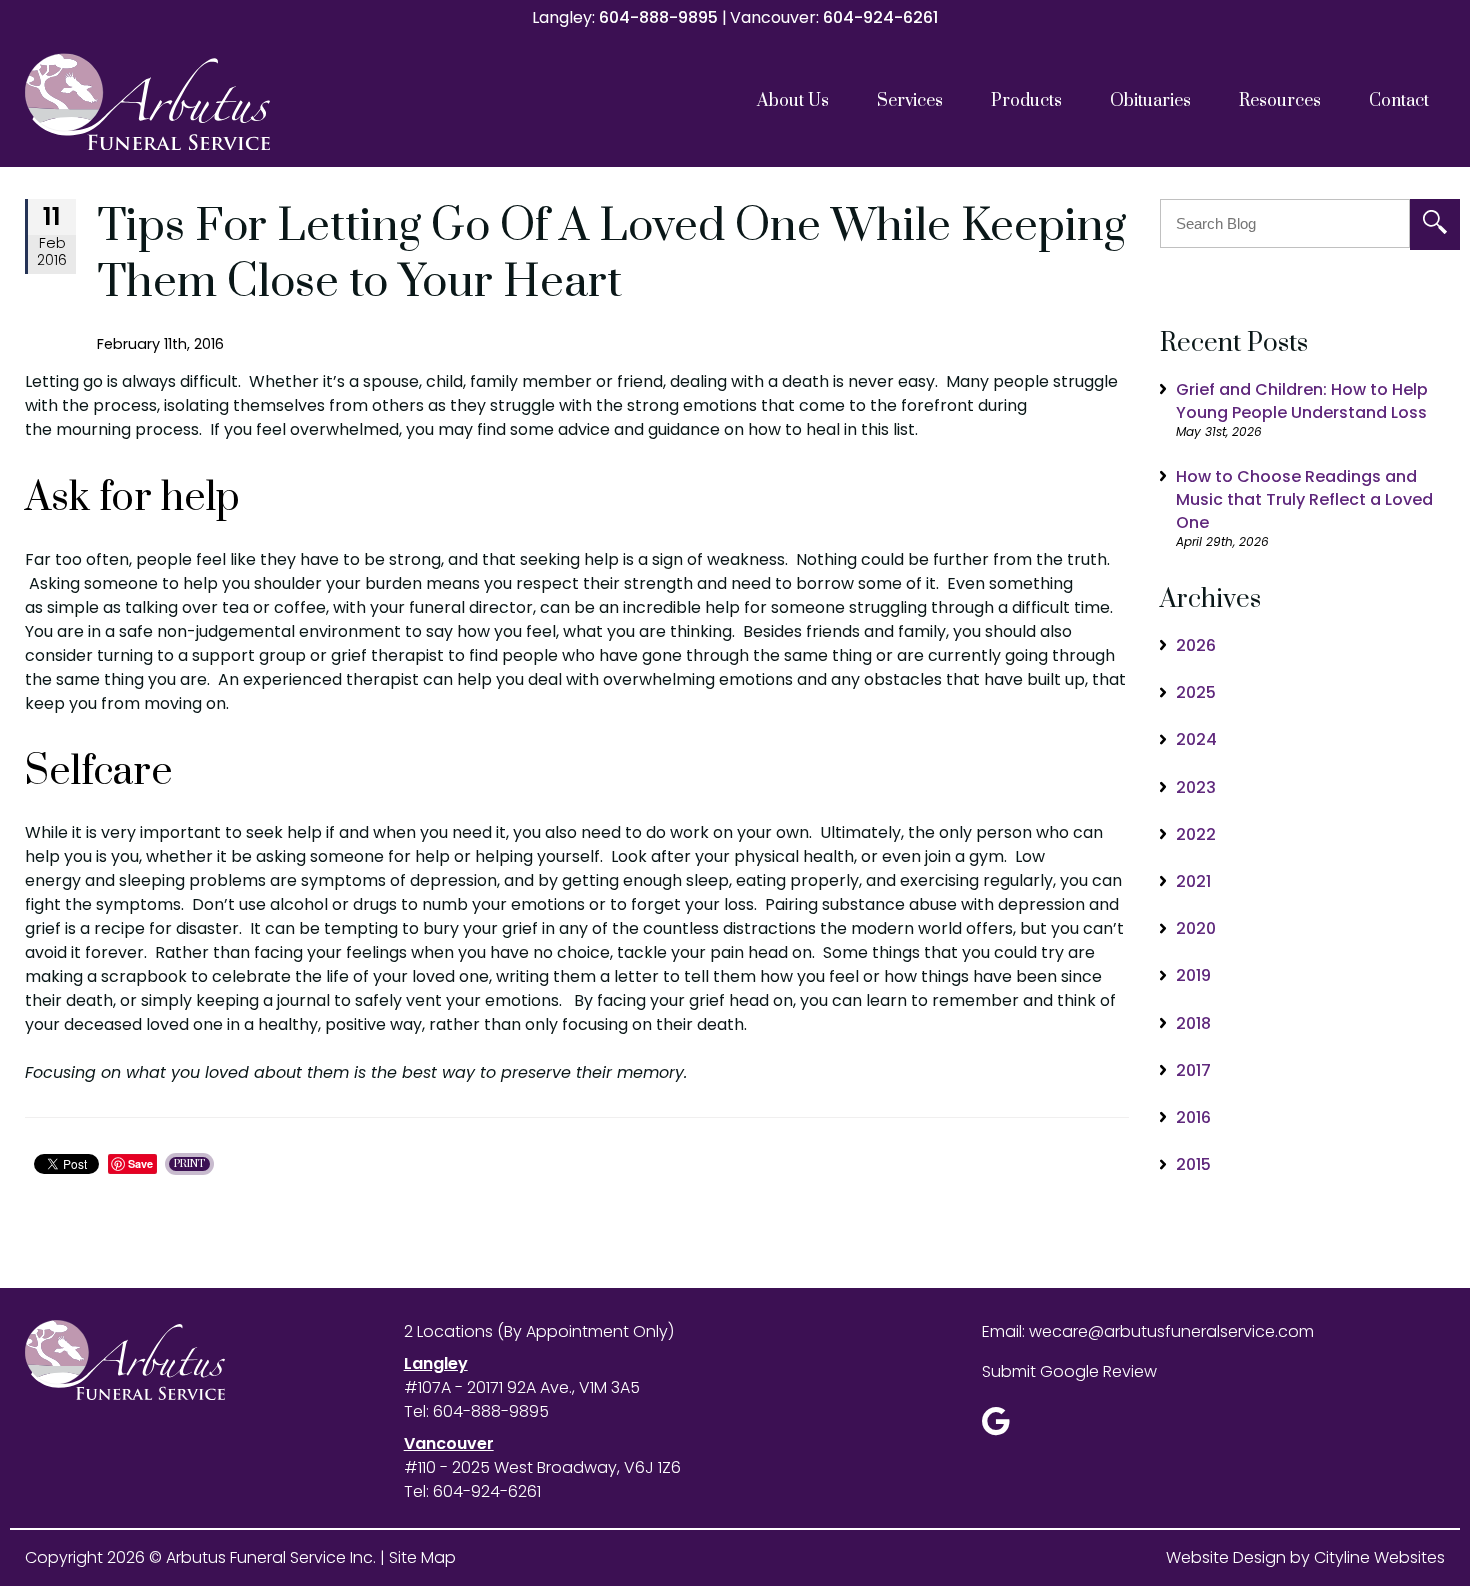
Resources (1280, 101)
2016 (1193, 1117)
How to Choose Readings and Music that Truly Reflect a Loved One (1304, 499)
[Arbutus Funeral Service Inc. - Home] (200, 102)
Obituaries (1150, 101)
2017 (1193, 1070)
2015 (1193, 1164)
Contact (1399, 101)
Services (910, 101)
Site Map (422, 1557)
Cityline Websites (1379, 1557)
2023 (1196, 787)
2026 (1196, 645)
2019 (1193, 975)
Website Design (1226, 1557)
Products (1026, 101)
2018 (1193, 1023)
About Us (793, 101)
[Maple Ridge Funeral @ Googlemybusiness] (1002, 1426)
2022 (1196, 834)
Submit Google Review (1069, 1371)
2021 (1193, 881)
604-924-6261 (880, 17)
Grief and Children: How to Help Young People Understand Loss (1302, 401)
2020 (1196, 928)
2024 (1196, 739)
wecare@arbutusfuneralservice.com (1171, 1331)
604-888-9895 (658, 17)
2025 (1196, 692)
